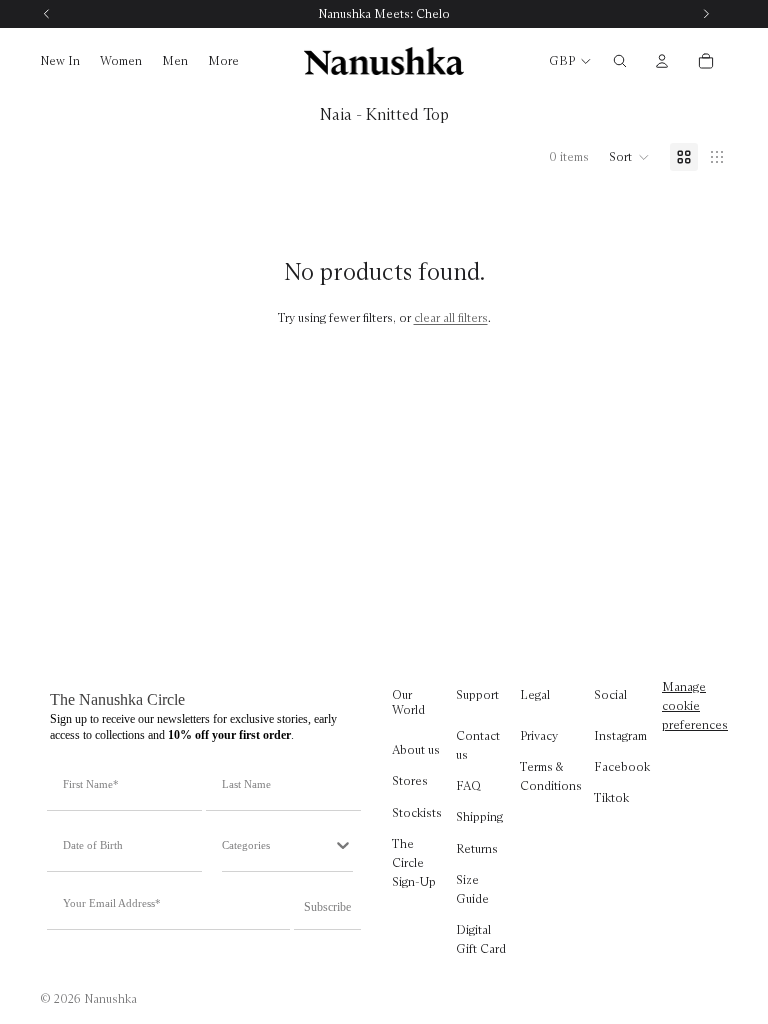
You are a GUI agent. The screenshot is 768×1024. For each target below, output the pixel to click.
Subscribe (327, 907)
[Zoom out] (717, 157)
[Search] (620, 61)
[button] (629, 157)
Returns (477, 848)
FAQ (468, 786)
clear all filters (451, 317)
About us (416, 750)
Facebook (622, 766)
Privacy (539, 735)
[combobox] (277, 845)
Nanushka (110, 998)
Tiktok (611, 798)
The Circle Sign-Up (414, 862)
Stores (410, 781)
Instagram (620, 735)
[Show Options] (343, 845)
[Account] (662, 61)
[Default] (684, 157)
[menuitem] (223, 61)
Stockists (417, 812)
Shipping (479, 817)
